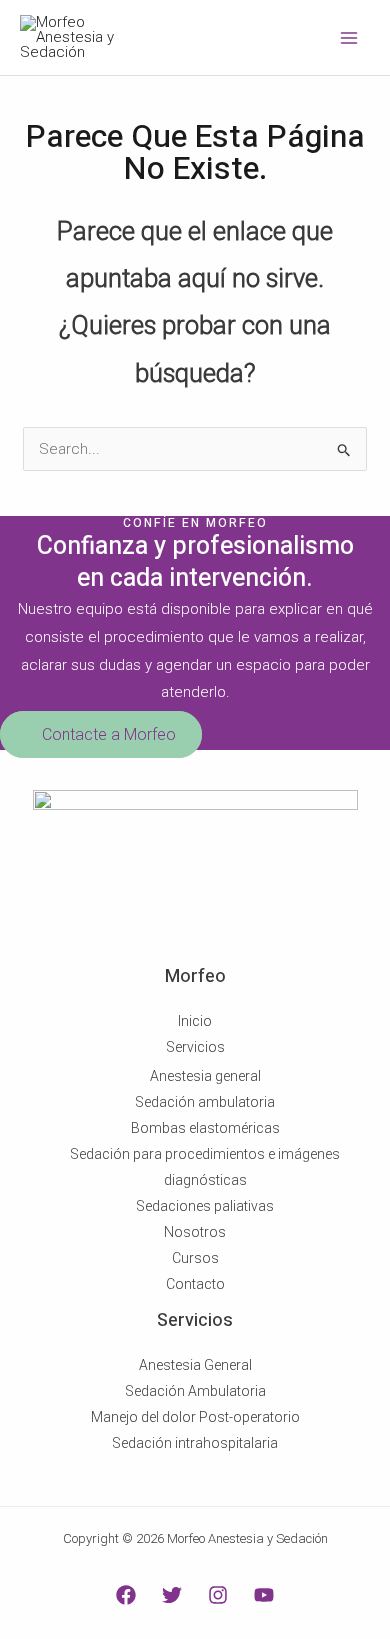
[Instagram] (218, 1595)
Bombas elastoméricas (205, 1128)
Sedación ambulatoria (205, 1102)
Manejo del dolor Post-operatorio (195, 1417)
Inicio (195, 1021)
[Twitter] (172, 1595)
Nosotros (195, 1232)
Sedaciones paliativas (205, 1206)
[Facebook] (126, 1595)
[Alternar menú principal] (349, 37)
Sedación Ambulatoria (195, 1391)
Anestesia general (205, 1076)
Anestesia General (195, 1365)
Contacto (195, 1284)
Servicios (195, 1047)
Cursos (195, 1258)
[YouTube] (264, 1595)
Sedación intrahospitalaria (195, 1443)
